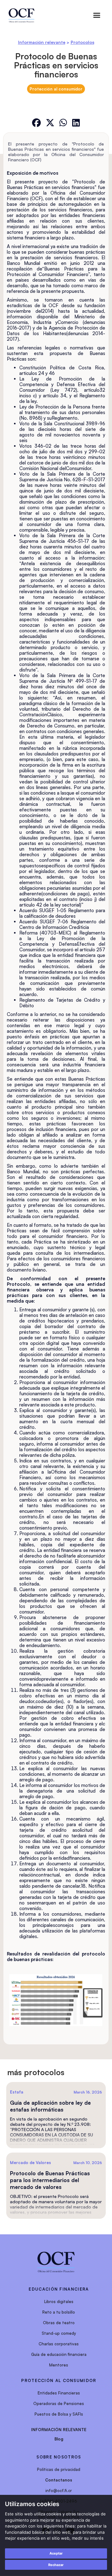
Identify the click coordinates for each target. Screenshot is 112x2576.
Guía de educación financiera (59, 2354)
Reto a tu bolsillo (59, 2312)
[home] (21, 16)
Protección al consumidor (56, 89)
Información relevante (42, 42)
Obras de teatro (59, 2323)
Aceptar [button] (56, 2553)
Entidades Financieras (59, 2393)
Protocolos (82, 42)
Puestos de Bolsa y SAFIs (59, 2414)
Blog (59, 2439)
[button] (97, 15)
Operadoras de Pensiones (59, 2403)
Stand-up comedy (59, 2333)
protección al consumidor (59, 2380)
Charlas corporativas (59, 2344)
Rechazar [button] (56, 2565)
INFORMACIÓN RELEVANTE (59, 2430)
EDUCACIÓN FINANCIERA (59, 2289)
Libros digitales (59, 2301)
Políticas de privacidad (59, 2469)
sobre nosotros (59, 2457)
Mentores (59, 2365)
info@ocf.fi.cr (59, 2491)
